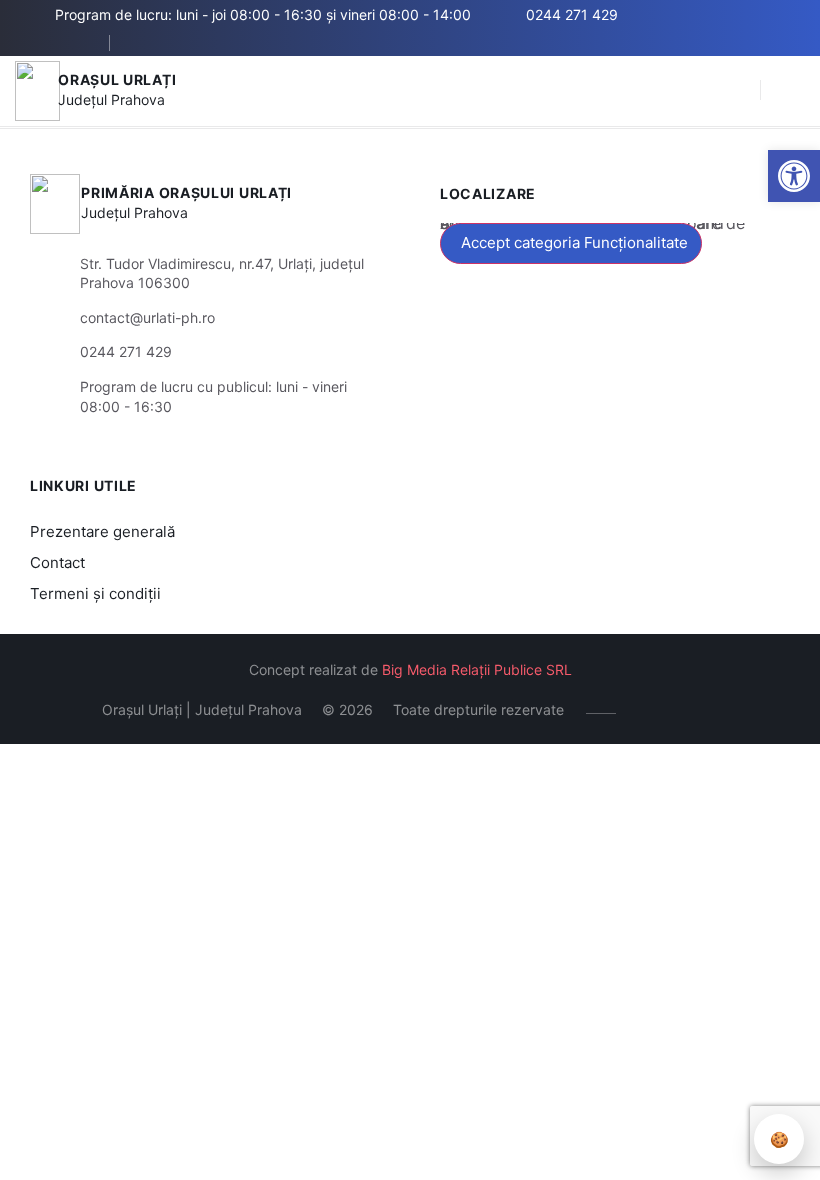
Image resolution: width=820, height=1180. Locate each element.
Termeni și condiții (95, 593)
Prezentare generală (102, 531)
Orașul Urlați (117, 79)
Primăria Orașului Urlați (186, 192)
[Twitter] (177, 43)
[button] (735, 91)
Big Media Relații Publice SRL (477, 669)
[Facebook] (147, 43)
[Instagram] (207, 43)
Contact (57, 562)
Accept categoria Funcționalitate (574, 242)
